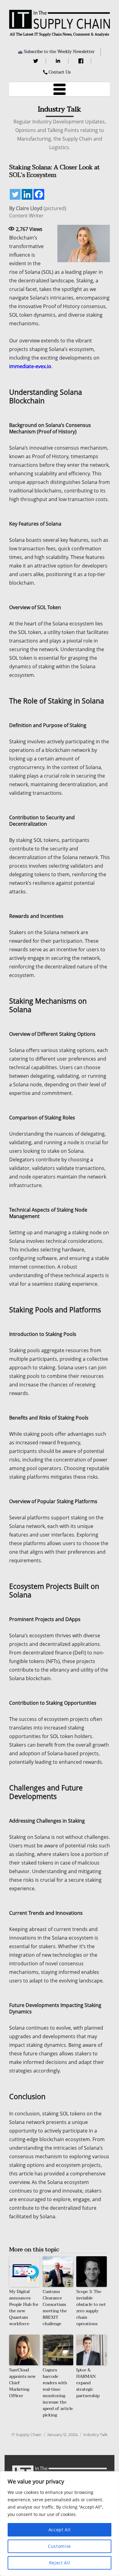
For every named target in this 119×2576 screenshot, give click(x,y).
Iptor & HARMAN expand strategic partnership (88, 2383)
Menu (60, 89)
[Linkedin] (27, 194)
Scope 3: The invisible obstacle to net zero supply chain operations (91, 2308)
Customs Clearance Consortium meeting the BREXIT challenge (55, 2308)
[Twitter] (36, 61)
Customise (60, 2546)
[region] (60, 2524)
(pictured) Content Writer (38, 212)
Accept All (60, 2530)
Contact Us (60, 72)
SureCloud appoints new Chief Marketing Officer (22, 2383)
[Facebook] (82, 61)
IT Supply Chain (27, 2435)
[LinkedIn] (59, 61)
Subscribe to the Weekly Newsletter (59, 52)
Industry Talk (96, 2435)
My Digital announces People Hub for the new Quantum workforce (24, 2308)
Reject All (60, 2563)
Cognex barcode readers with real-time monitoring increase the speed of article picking (58, 2393)
